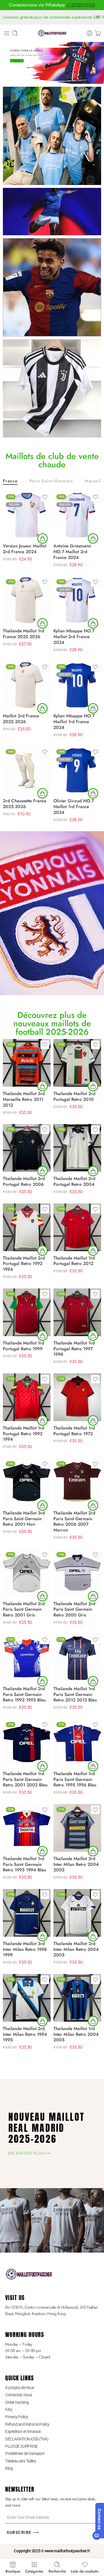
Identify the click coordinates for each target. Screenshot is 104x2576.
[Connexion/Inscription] (90, 33)
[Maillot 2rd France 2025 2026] (27, 685)
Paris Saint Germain (51, 481)
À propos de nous (20, 2388)
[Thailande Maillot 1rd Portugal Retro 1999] (27, 1312)
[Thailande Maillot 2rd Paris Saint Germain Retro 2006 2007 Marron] (77, 1482)
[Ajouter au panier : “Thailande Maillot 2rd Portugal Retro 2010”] (93, 1086)
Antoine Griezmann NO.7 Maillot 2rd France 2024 (72, 552)
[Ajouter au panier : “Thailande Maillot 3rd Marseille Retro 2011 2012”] (42, 1086)
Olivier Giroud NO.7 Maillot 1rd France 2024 (74, 807)
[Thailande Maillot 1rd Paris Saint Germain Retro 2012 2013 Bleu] (77, 1658)
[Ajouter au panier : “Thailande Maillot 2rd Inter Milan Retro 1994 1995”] (42, 2021)
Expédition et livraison (23, 2431)
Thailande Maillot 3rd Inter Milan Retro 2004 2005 (76, 1864)
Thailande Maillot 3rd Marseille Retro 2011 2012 (24, 1099)
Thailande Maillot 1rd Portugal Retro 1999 (24, 1346)
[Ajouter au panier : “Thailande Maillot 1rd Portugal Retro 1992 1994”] (42, 1421)
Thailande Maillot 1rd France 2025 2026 (24, 634)
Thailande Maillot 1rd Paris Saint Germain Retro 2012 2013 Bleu (75, 1695)
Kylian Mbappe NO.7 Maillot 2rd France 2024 (74, 637)
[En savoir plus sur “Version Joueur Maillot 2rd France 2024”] (42, 538)
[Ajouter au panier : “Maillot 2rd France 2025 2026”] (42, 708)
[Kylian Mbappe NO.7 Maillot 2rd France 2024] (77, 600)
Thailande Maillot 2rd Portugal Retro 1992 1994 (24, 1264)
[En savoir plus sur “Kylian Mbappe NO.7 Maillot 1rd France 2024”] (93, 708)
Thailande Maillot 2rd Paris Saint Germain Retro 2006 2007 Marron (74, 1522)
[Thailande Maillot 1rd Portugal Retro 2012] (77, 1227)
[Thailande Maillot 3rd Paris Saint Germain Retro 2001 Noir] (27, 1482)
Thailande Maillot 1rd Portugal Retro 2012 (74, 1261)
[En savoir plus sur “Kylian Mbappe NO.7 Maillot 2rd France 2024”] (93, 623)
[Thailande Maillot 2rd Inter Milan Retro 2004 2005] (77, 1913)
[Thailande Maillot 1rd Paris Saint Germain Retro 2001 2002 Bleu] (27, 1743)
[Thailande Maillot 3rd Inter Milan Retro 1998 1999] (27, 1913)
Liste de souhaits (85, 2571)
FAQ (9, 2410)
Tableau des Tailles (21, 2461)
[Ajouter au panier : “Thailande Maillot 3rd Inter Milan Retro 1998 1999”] (42, 1936)
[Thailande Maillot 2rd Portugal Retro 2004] (77, 1148)
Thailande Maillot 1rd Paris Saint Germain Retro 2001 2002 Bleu (25, 1779)
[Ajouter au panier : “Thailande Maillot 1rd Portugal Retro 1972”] (93, 1421)
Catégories (34, 2571)
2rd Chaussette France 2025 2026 (25, 804)
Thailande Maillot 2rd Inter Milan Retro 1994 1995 (25, 2034)
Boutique (13, 2571)
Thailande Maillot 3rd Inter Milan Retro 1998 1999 (25, 1949)
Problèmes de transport (25, 2453)
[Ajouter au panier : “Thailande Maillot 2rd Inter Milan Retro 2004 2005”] (93, 1936)
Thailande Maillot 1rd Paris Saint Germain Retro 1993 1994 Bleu (24, 1864)
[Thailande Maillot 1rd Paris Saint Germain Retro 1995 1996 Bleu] (77, 1743)
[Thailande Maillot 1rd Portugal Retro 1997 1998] (77, 1312)
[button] (42, 793)
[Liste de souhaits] (45, 497)
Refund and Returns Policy (27, 2424)
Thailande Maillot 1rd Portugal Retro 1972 (74, 1431)
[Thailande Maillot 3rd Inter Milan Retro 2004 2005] (77, 1828)
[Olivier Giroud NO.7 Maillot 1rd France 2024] (77, 770)
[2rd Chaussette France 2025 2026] (27, 770)
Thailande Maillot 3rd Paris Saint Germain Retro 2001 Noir (24, 1519)
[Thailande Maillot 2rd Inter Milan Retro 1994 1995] (27, 1998)
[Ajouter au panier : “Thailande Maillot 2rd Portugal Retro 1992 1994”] (42, 1251)
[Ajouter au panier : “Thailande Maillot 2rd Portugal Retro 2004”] (93, 1171)
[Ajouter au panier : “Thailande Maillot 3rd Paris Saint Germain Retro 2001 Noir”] (42, 1505)
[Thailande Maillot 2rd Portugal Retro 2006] (27, 1148)
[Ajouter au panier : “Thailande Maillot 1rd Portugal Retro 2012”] (93, 1251)
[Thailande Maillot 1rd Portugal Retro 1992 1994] (27, 1397)
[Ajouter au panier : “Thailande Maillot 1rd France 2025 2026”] (42, 623)
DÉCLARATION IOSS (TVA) (27, 2439)
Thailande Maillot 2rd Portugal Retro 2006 (24, 1181)
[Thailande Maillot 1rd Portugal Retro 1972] (77, 1397)
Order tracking (17, 2402)
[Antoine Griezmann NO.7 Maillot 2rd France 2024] (77, 515)
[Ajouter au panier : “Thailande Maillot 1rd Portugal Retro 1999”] (42, 1336)
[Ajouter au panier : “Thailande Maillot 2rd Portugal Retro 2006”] (42, 1171)
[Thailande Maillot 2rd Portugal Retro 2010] (77, 1063)
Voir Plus (17, 61)
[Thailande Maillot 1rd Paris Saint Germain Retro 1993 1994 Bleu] (27, 1828)
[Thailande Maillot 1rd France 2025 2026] (27, 600)
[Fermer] (97, 17)
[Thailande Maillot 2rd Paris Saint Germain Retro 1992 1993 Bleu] (27, 1658)
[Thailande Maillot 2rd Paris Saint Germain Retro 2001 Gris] (27, 1573)
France (10, 481)
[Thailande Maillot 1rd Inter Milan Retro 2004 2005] (77, 1998)
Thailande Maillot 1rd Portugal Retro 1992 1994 (24, 1434)
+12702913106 (81, 5)
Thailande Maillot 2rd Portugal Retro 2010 (74, 1097)
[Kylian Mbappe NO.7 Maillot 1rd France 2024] (77, 685)
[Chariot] (98, 33)
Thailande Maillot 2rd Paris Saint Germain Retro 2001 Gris (24, 1610)
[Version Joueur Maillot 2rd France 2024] (27, 515)
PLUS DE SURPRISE (22, 2446)
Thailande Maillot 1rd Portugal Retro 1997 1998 (74, 1349)
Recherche (57, 2571)
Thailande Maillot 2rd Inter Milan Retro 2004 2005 (76, 1949)
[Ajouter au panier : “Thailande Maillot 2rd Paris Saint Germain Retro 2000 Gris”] (93, 1596)
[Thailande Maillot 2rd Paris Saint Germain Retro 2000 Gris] (77, 1573)
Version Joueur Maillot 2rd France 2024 (25, 549)
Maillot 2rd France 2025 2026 (21, 719)
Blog (9, 2468)
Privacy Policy (17, 2417)
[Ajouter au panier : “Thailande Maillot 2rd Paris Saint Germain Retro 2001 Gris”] (42, 1596)
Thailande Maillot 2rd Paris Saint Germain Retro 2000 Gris (74, 1610)
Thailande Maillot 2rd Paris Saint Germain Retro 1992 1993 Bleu (24, 1695)
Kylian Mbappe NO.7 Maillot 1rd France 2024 (74, 722)
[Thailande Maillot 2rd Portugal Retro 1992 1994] (27, 1227)
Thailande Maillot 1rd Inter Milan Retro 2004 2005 (76, 2034)
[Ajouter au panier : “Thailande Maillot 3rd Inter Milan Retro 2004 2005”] (93, 1851)
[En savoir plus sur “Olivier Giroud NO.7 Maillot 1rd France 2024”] (93, 793)
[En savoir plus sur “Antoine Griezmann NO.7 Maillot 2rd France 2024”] (93, 538)
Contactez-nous (19, 2395)
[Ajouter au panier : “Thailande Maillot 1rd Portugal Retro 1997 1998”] (93, 1336)
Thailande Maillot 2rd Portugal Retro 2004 (74, 1181)
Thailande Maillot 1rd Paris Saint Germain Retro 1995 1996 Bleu (75, 1779)
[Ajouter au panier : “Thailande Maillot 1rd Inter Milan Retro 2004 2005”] (93, 2021)
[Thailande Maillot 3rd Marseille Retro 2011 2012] (27, 1063)
